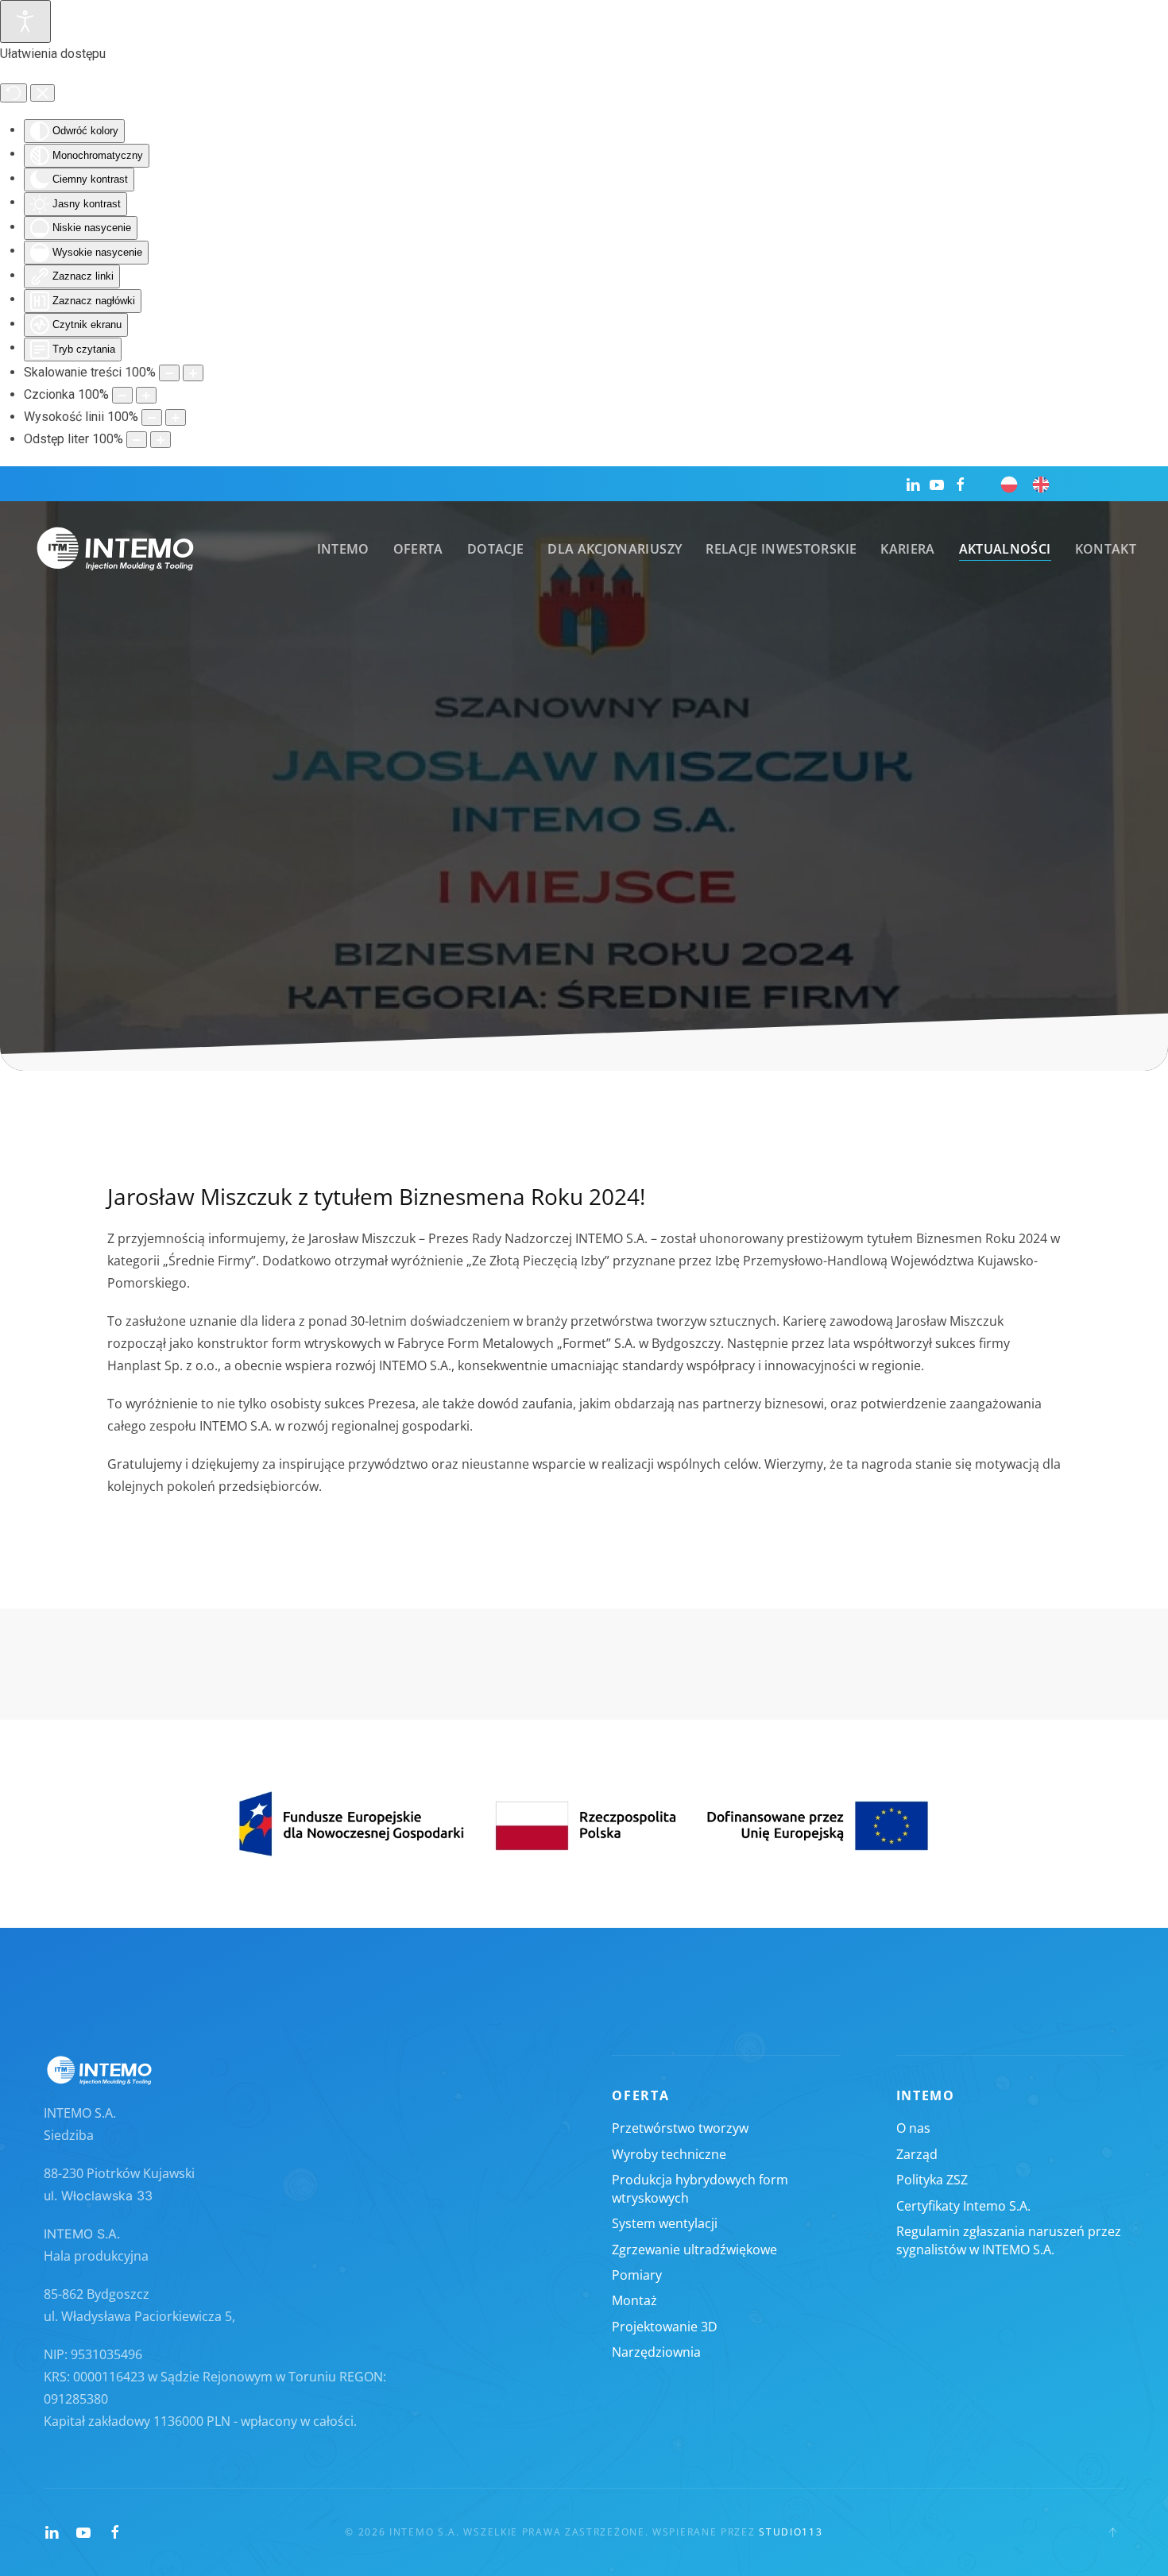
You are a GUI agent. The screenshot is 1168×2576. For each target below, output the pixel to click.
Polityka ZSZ (932, 2180)
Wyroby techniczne (669, 2154)
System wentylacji (665, 2223)
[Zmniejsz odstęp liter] (137, 440)
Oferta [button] (418, 549)
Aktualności (1005, 549)
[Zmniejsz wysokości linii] (152, 417)
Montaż (634, 2300)
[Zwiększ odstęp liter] (161, 440)
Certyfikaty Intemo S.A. (963, 2206)
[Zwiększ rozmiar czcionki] (146, 395)
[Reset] (14, 93)
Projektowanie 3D (665, 2327)
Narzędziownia (656, 2352)
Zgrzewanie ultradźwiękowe (694, 2250)
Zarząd (917, 2154)
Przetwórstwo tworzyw (680, 2128)
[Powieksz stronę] (193, 373)
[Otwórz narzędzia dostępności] (25, 21)
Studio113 (791, 2532)
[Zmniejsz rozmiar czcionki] (122, 395)
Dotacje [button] (495, 549)
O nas (913, 2128)
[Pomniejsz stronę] (169, 373)
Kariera (907, 549)
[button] (1112, 2532)
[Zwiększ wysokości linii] (176, 417)
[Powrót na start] (115, 549)
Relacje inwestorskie (781, 549)
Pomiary (637, 2275)
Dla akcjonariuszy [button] (615, 549)
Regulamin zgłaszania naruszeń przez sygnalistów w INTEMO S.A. (1009, 2240)
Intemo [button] (343, 549)
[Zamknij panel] (43, 93)
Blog (726, 906)
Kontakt (1106, 549)
